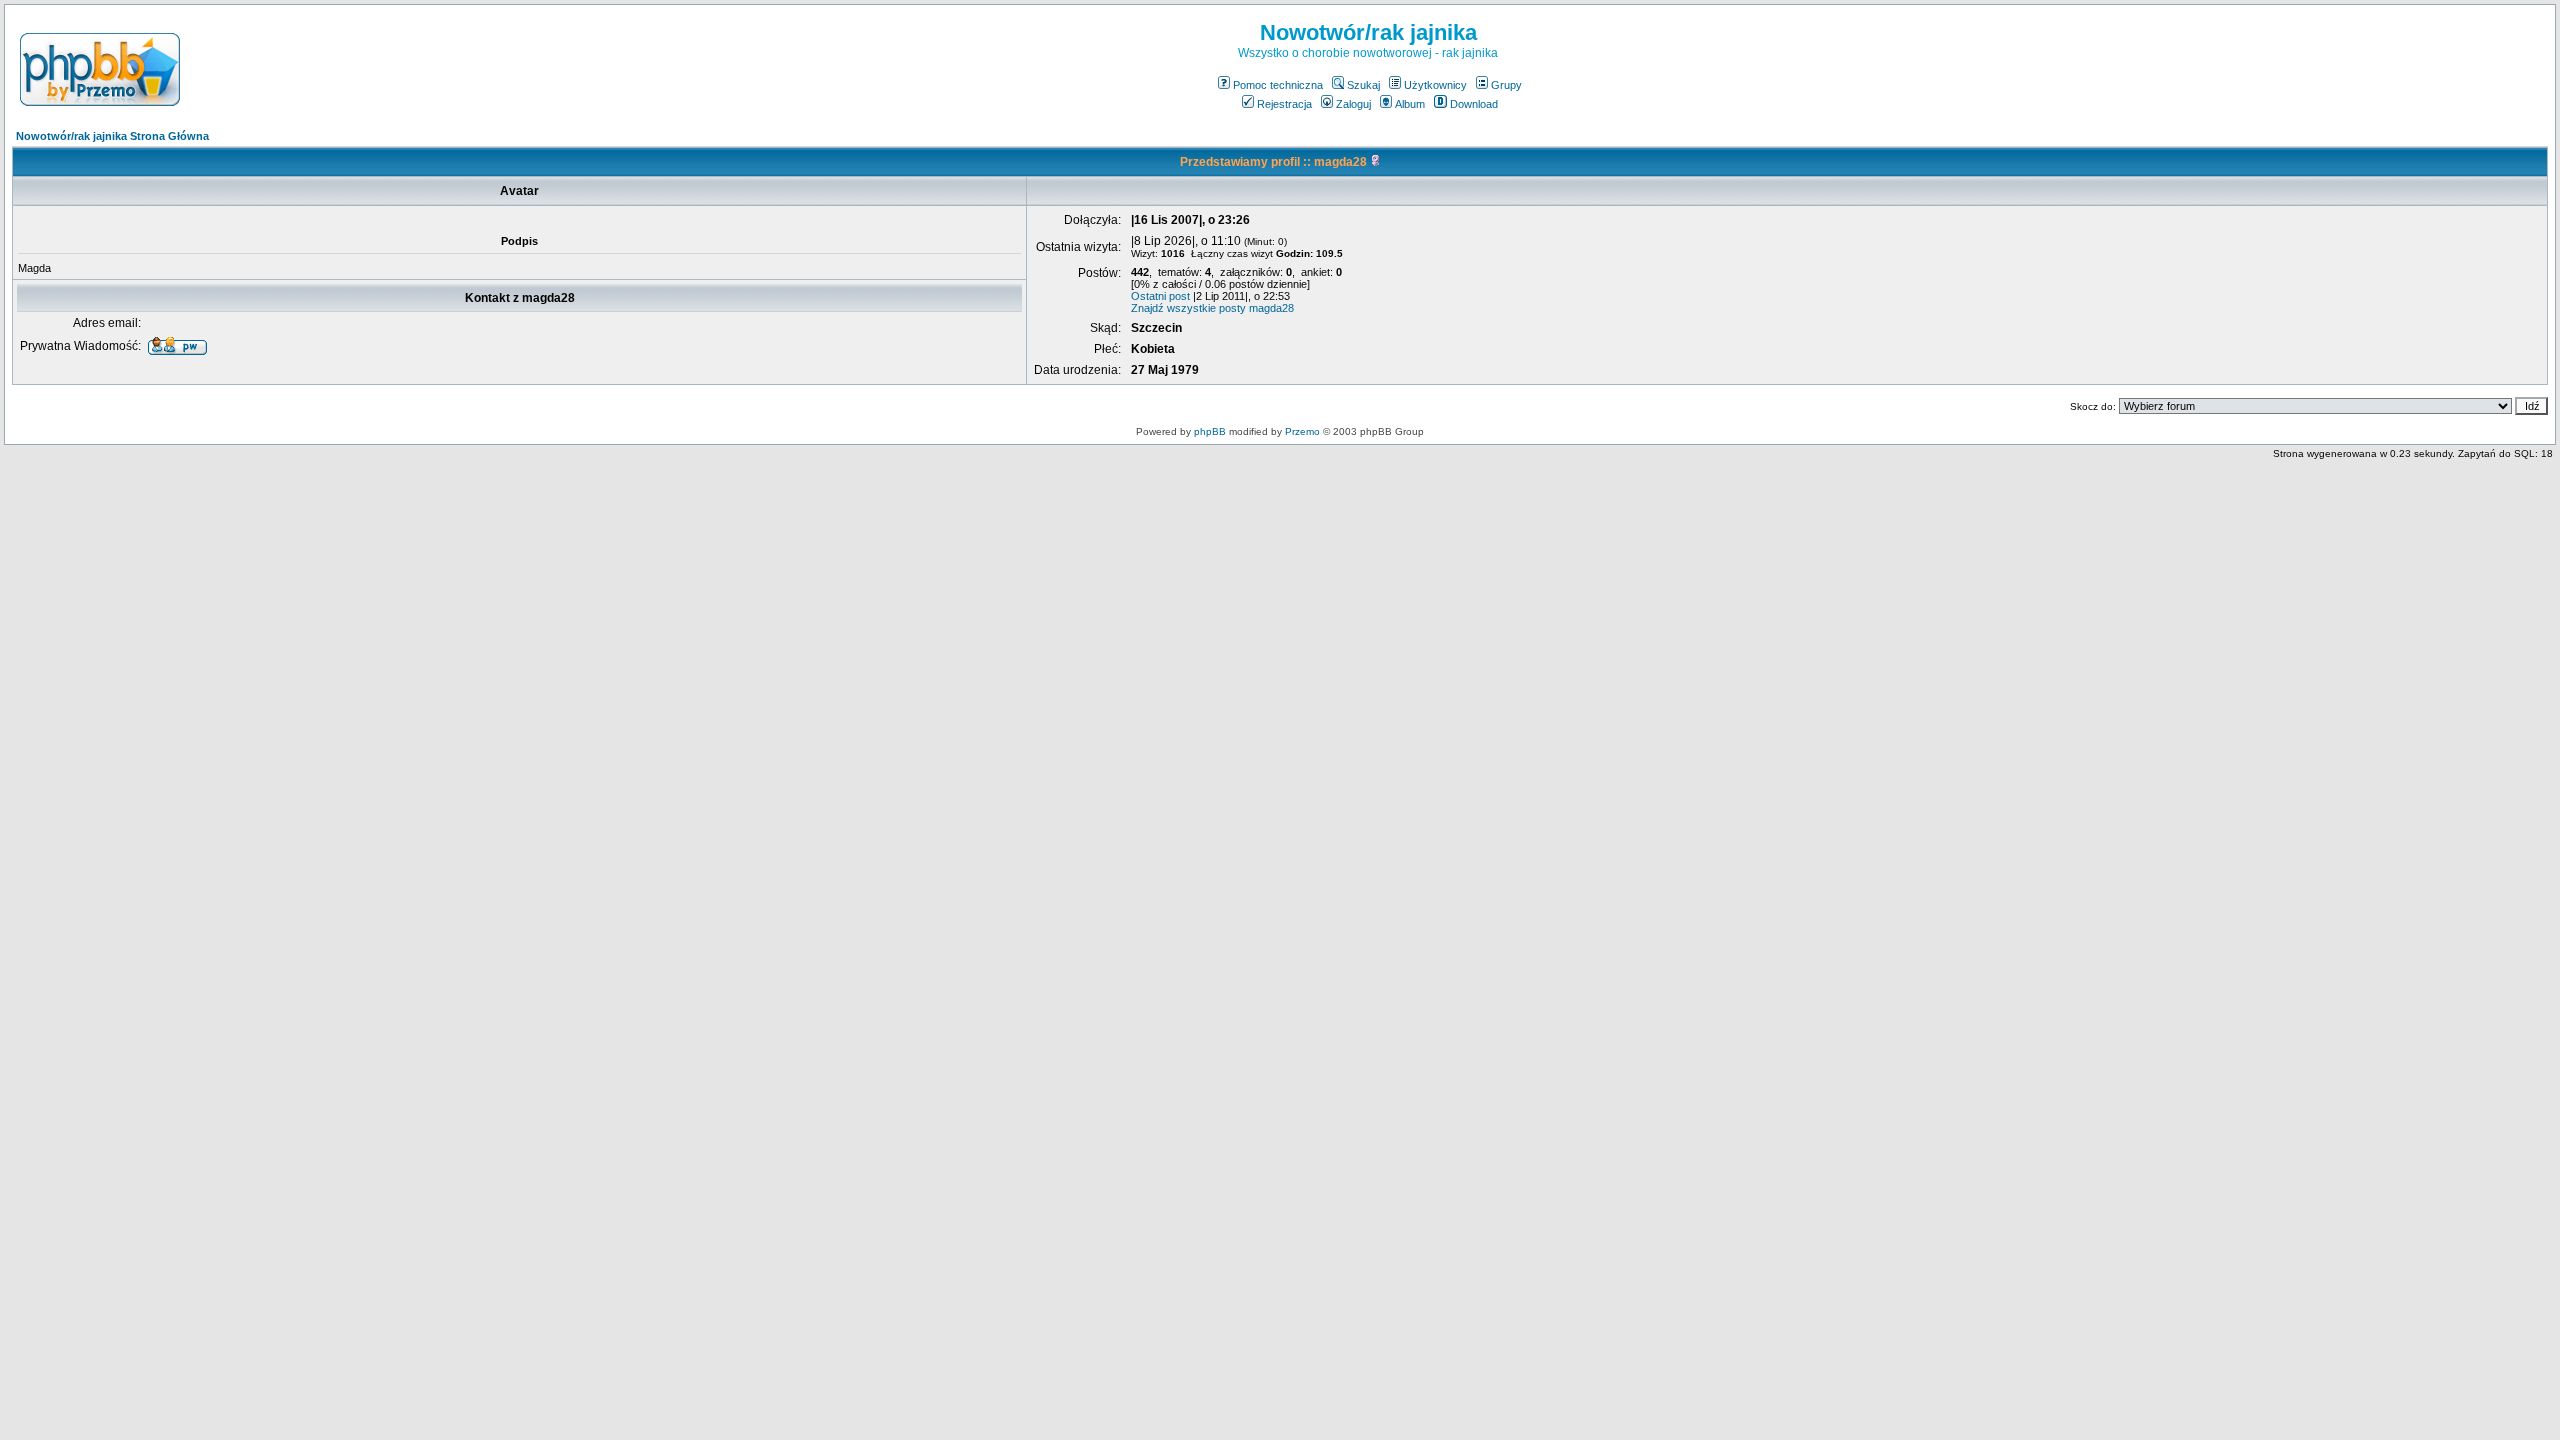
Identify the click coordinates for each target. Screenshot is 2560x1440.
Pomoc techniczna (1278, 85)
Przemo (1302, 431)
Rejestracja (1284, 104)
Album (1410, 104)
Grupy (1506, 85)
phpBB (1210, 431)
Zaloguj (1353, 104)
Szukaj (1363, 85)
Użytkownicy (1435, 85)
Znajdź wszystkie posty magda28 (1212, 308)
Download (1474, 104)
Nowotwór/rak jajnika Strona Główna (112, 136)
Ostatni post (1160, 296)
